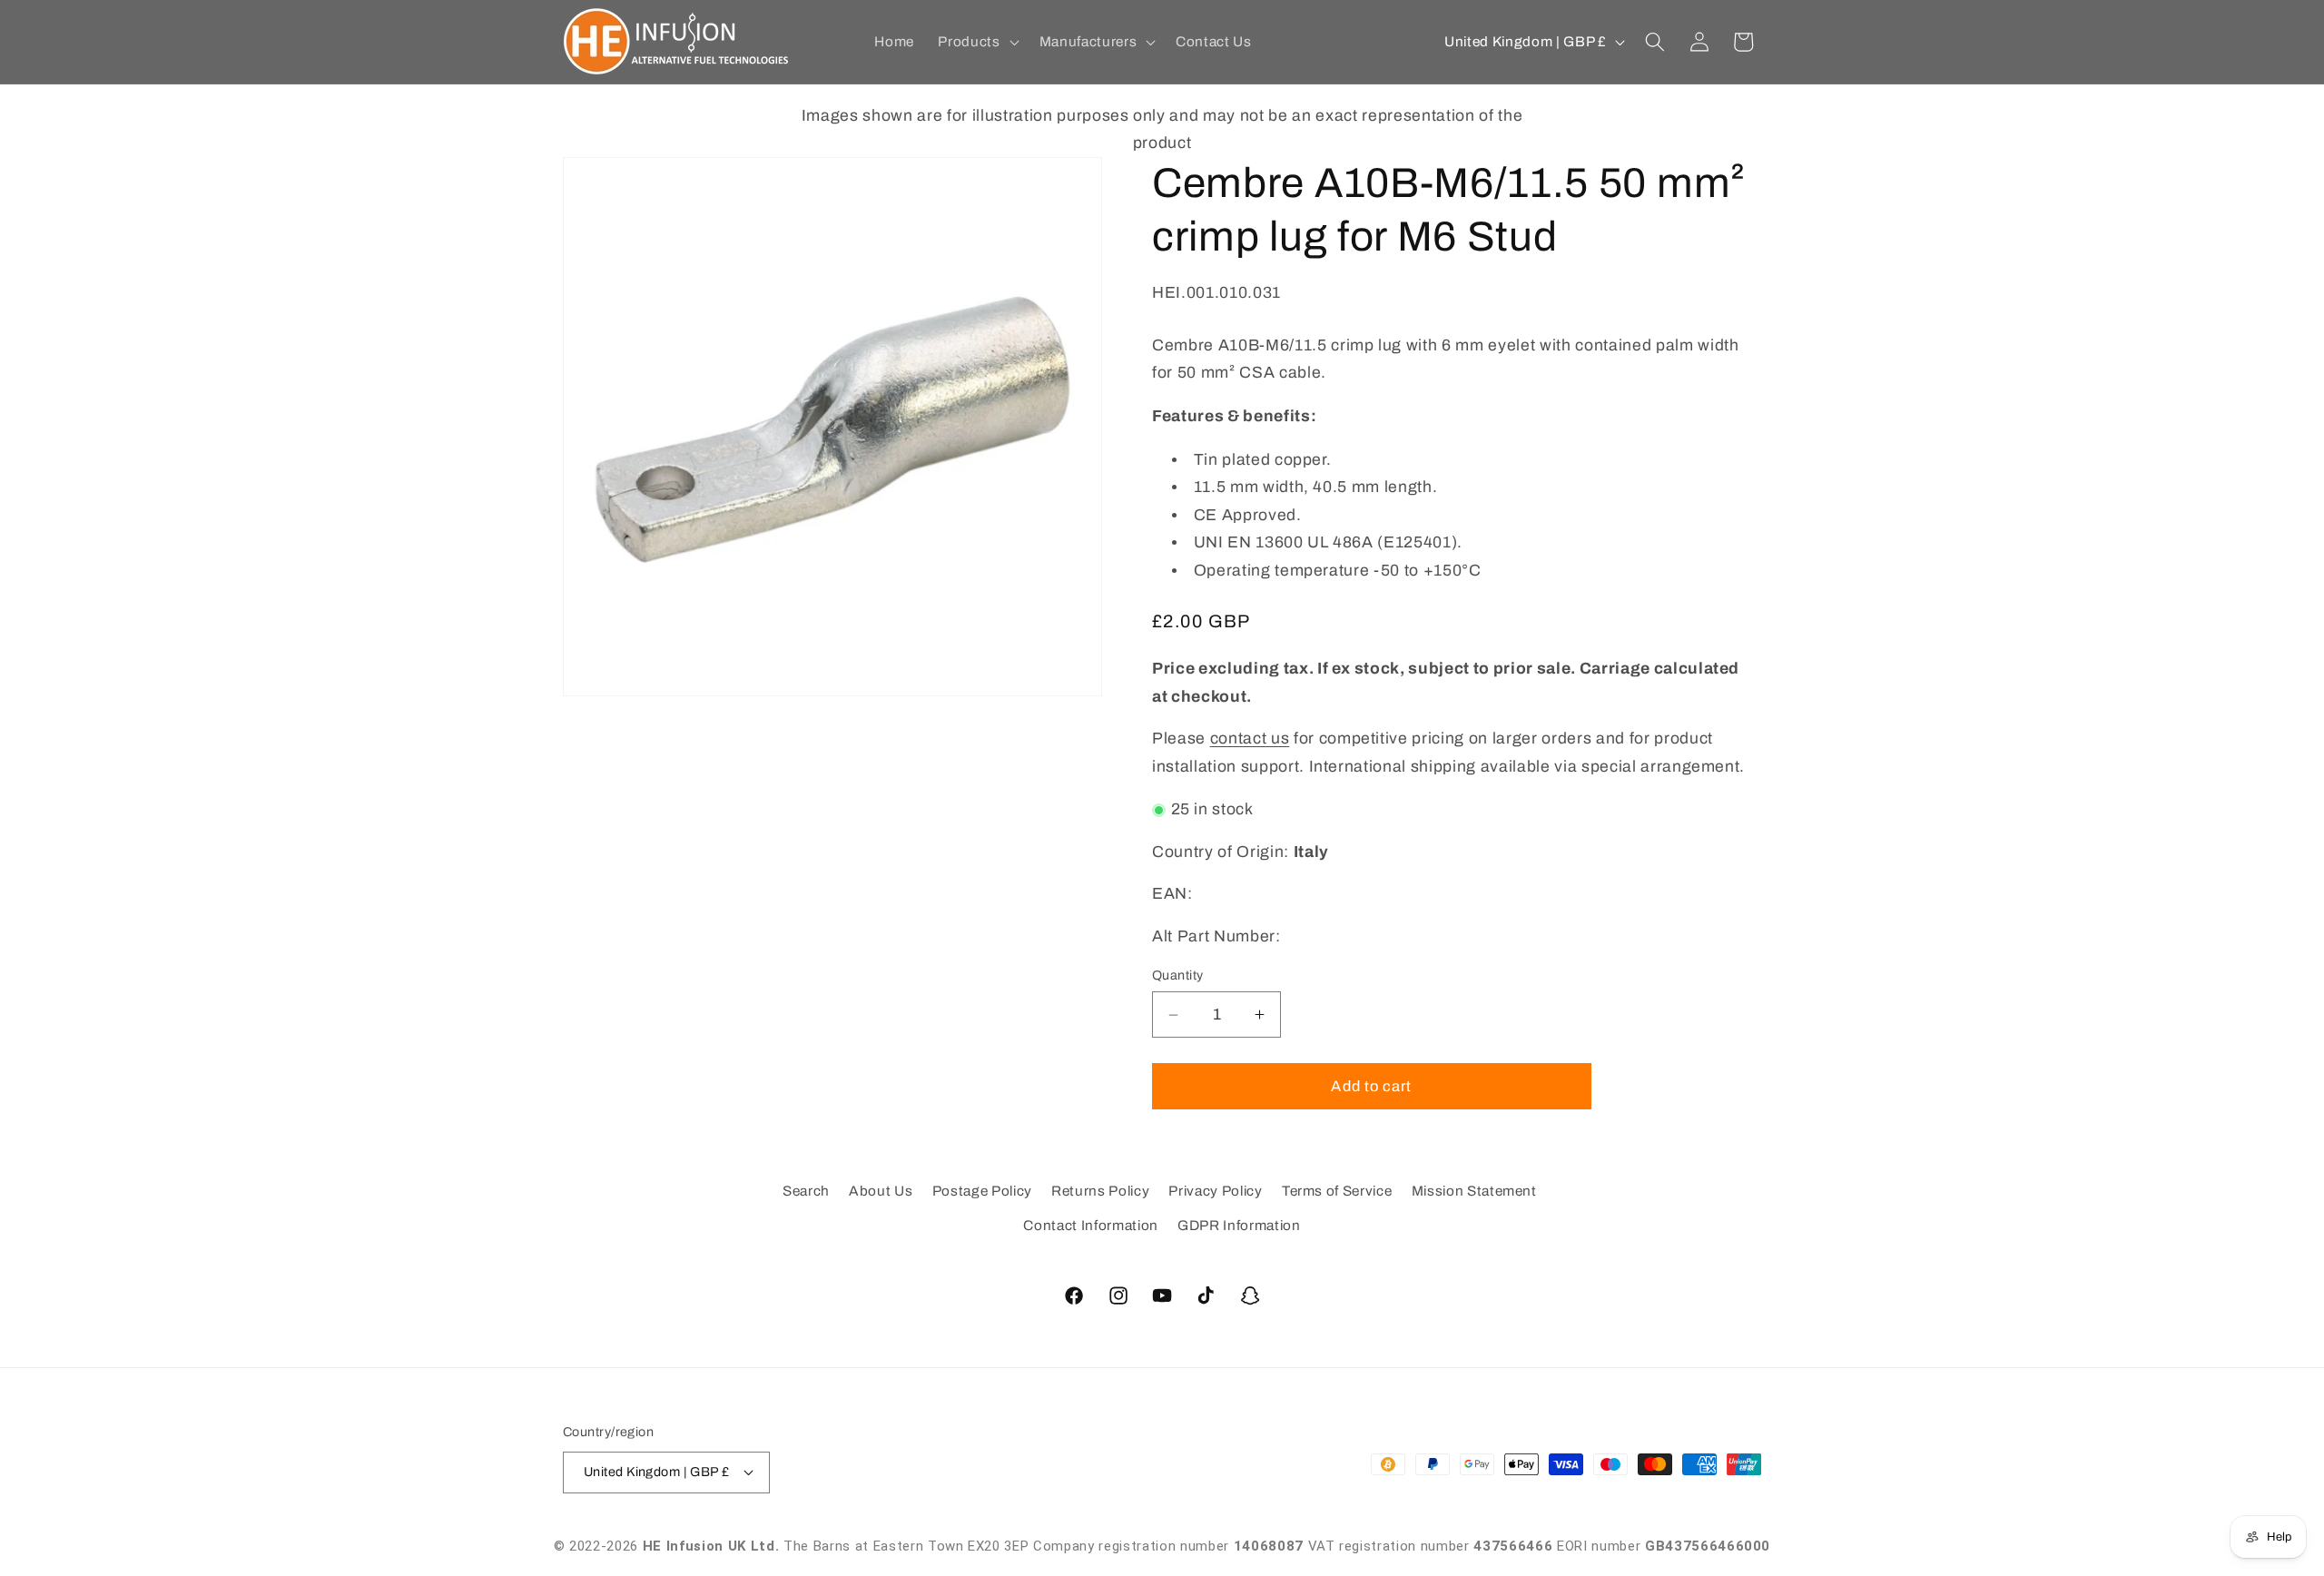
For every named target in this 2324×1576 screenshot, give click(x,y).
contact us (1250, 739)
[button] (976, 42)
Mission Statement (1474, 1192)
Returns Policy (1100, 1192)
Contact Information (1091, 1225)
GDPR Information (1239, 1225)
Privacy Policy (1215, 1192)
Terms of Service (1337, 1192)
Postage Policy (982, 1192)
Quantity (1178, 975)
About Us (881, 1192)
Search (806, 1192)
